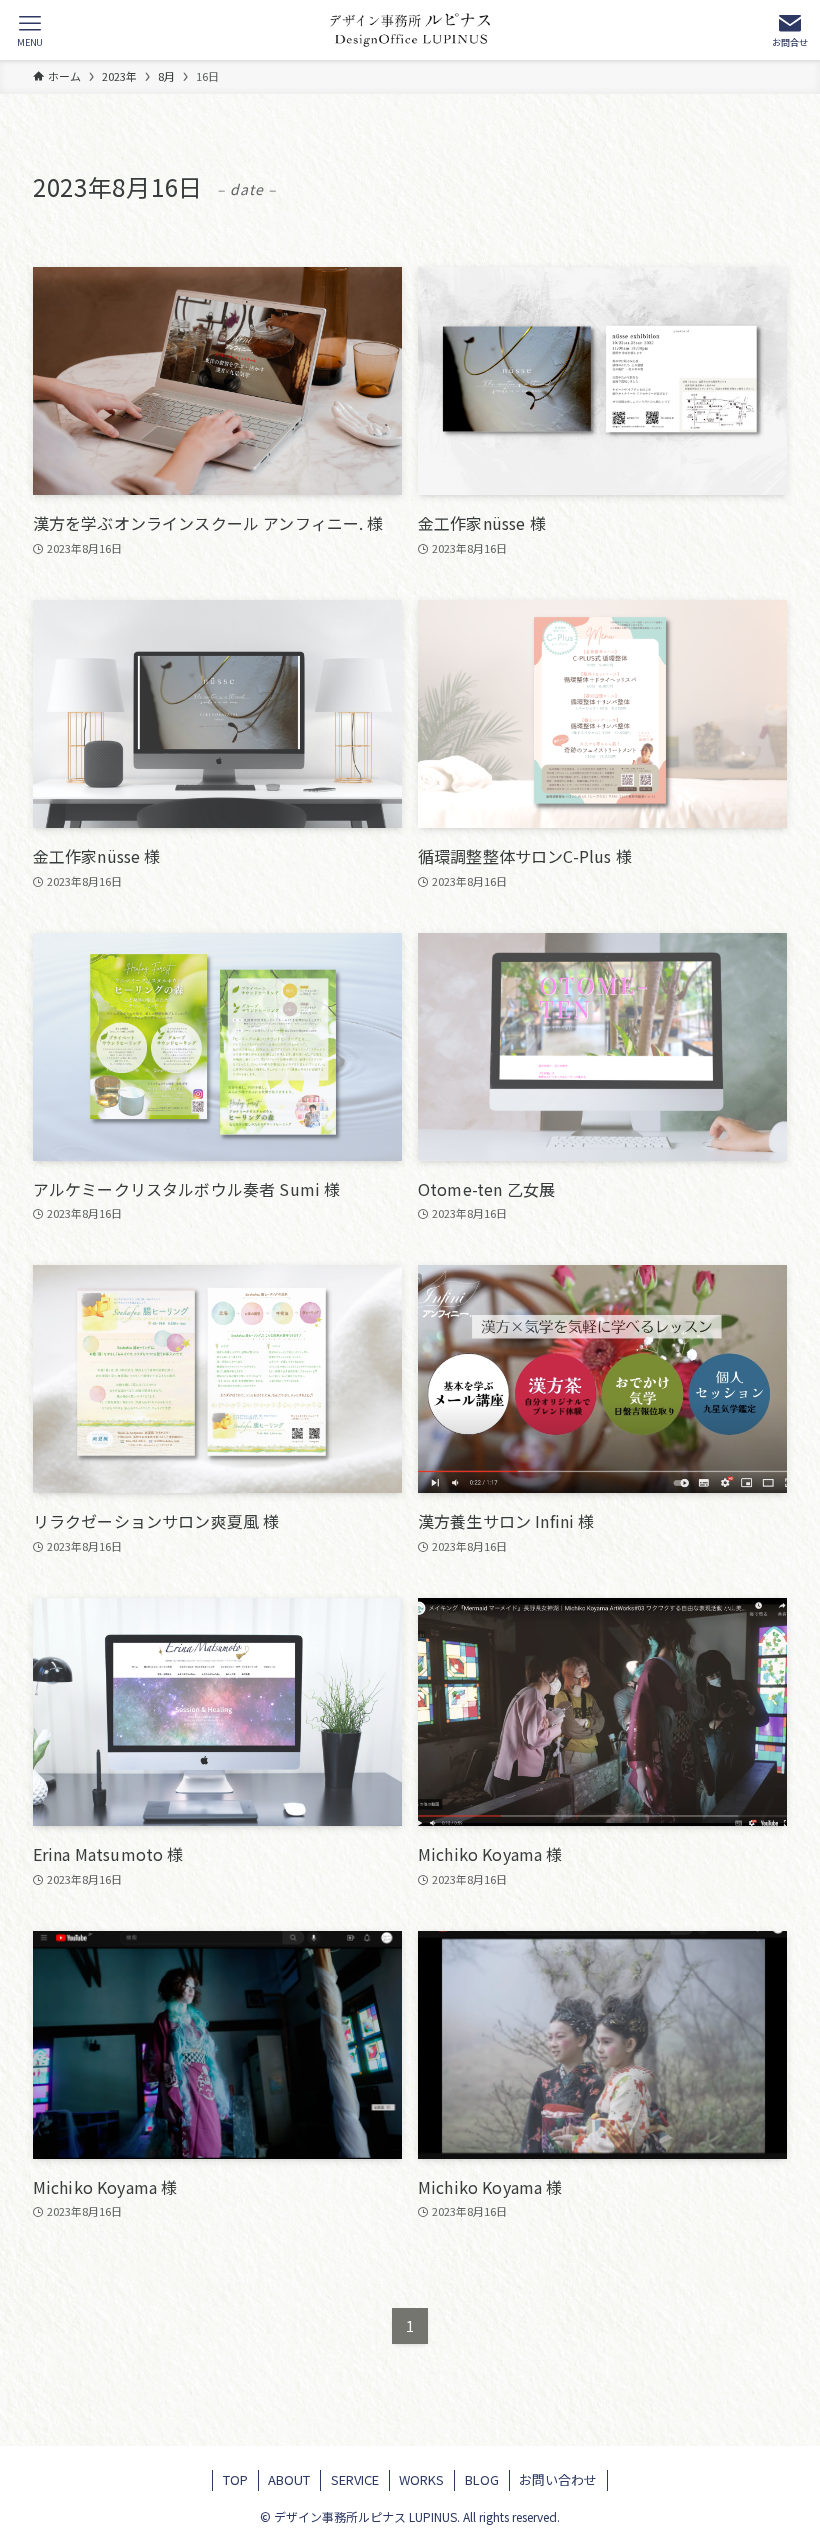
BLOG (482, 2479)
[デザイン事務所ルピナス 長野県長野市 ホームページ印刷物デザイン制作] (410, 30)
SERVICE (355, 2479)
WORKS (421, 2479)
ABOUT (289, 2479)
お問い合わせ (558, 2479)
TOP (235, 2479)
